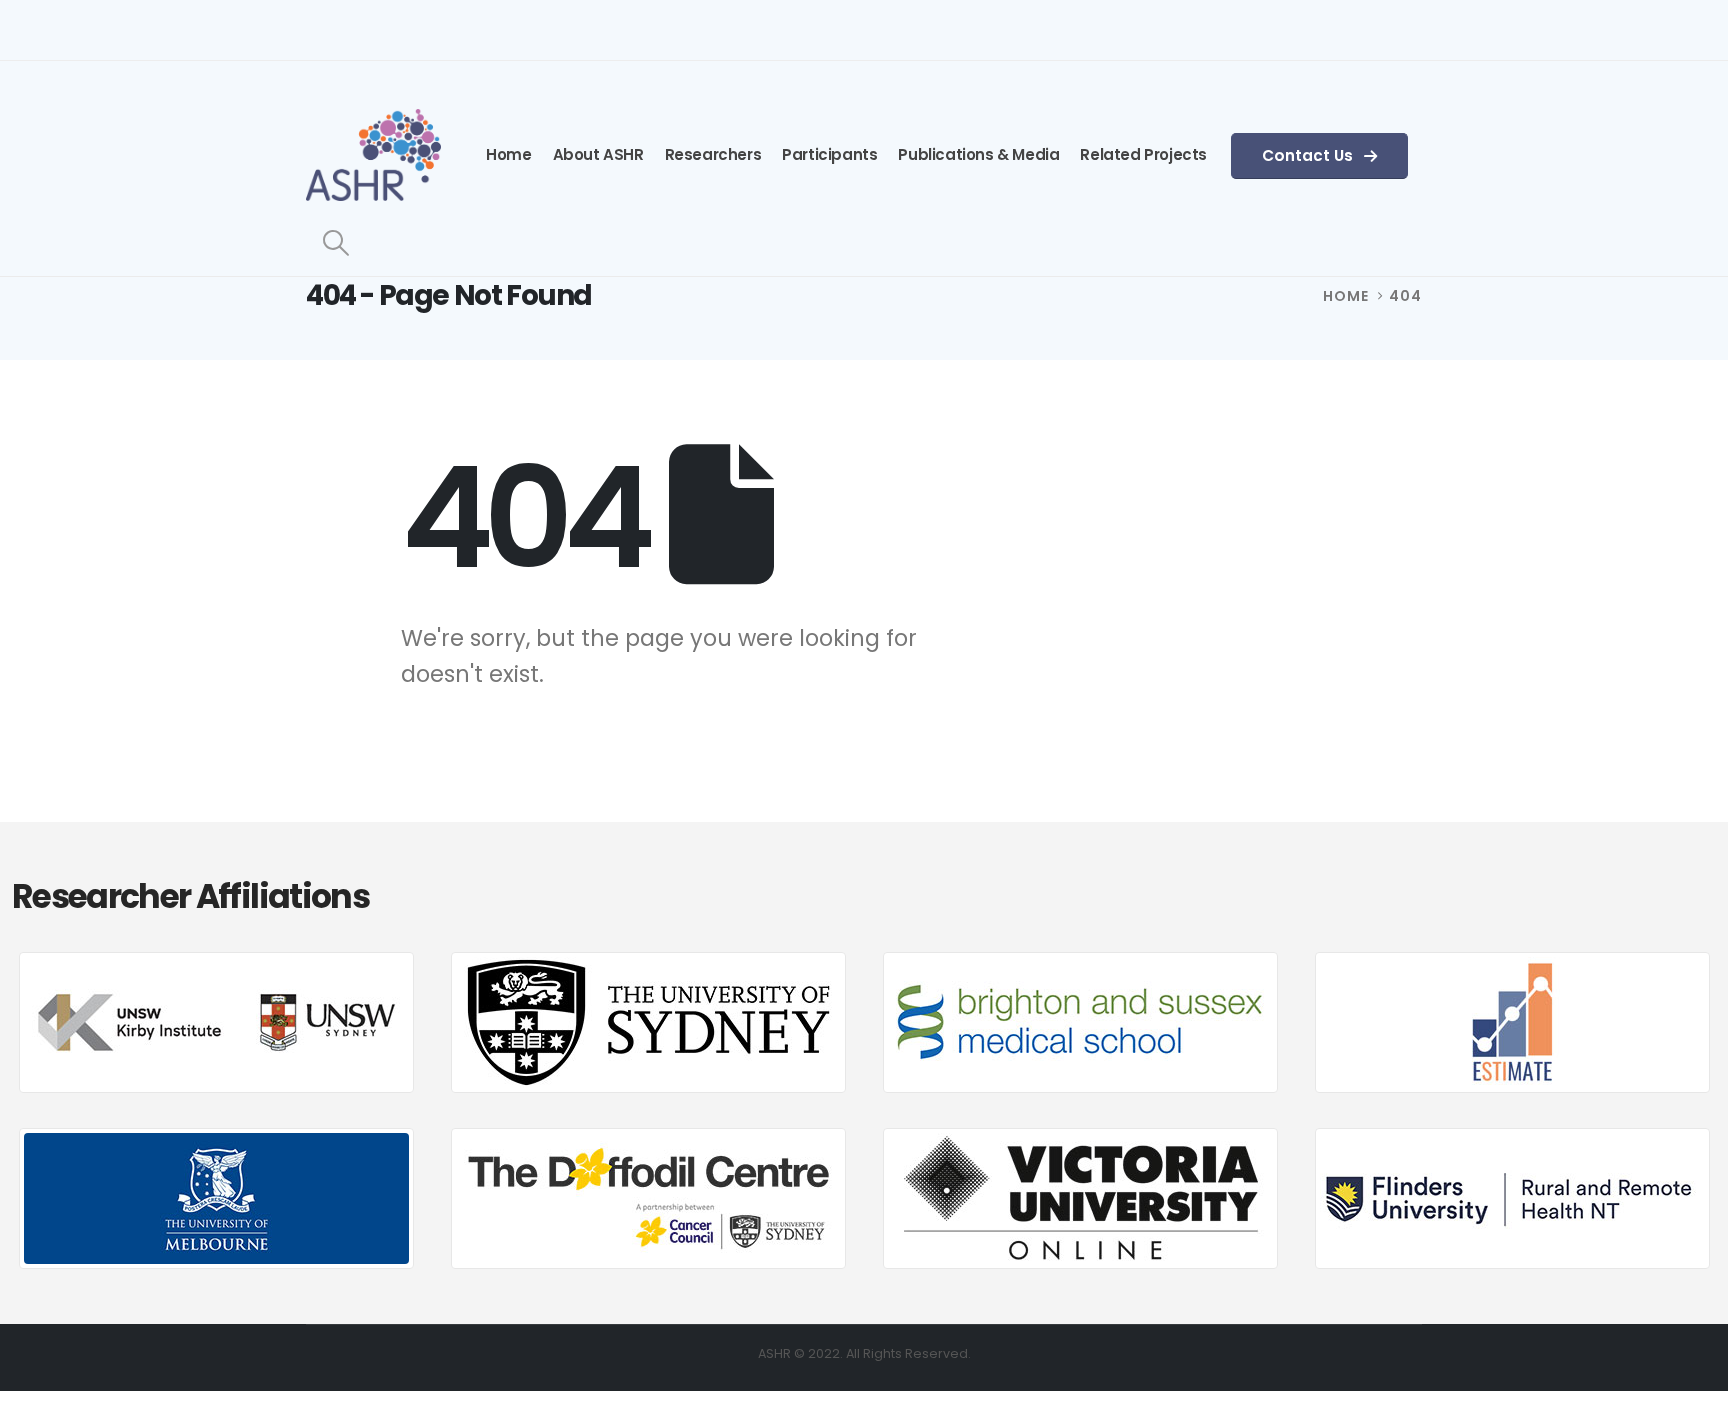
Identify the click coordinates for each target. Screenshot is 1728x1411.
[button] (335, 243)
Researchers (713, 154)
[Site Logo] (373, 155)
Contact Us (1309, 155)
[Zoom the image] (216, 965)
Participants (829, 154)
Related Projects (1143, 154)
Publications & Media (978, 154)
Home (508, 154)
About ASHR (598, 154)
